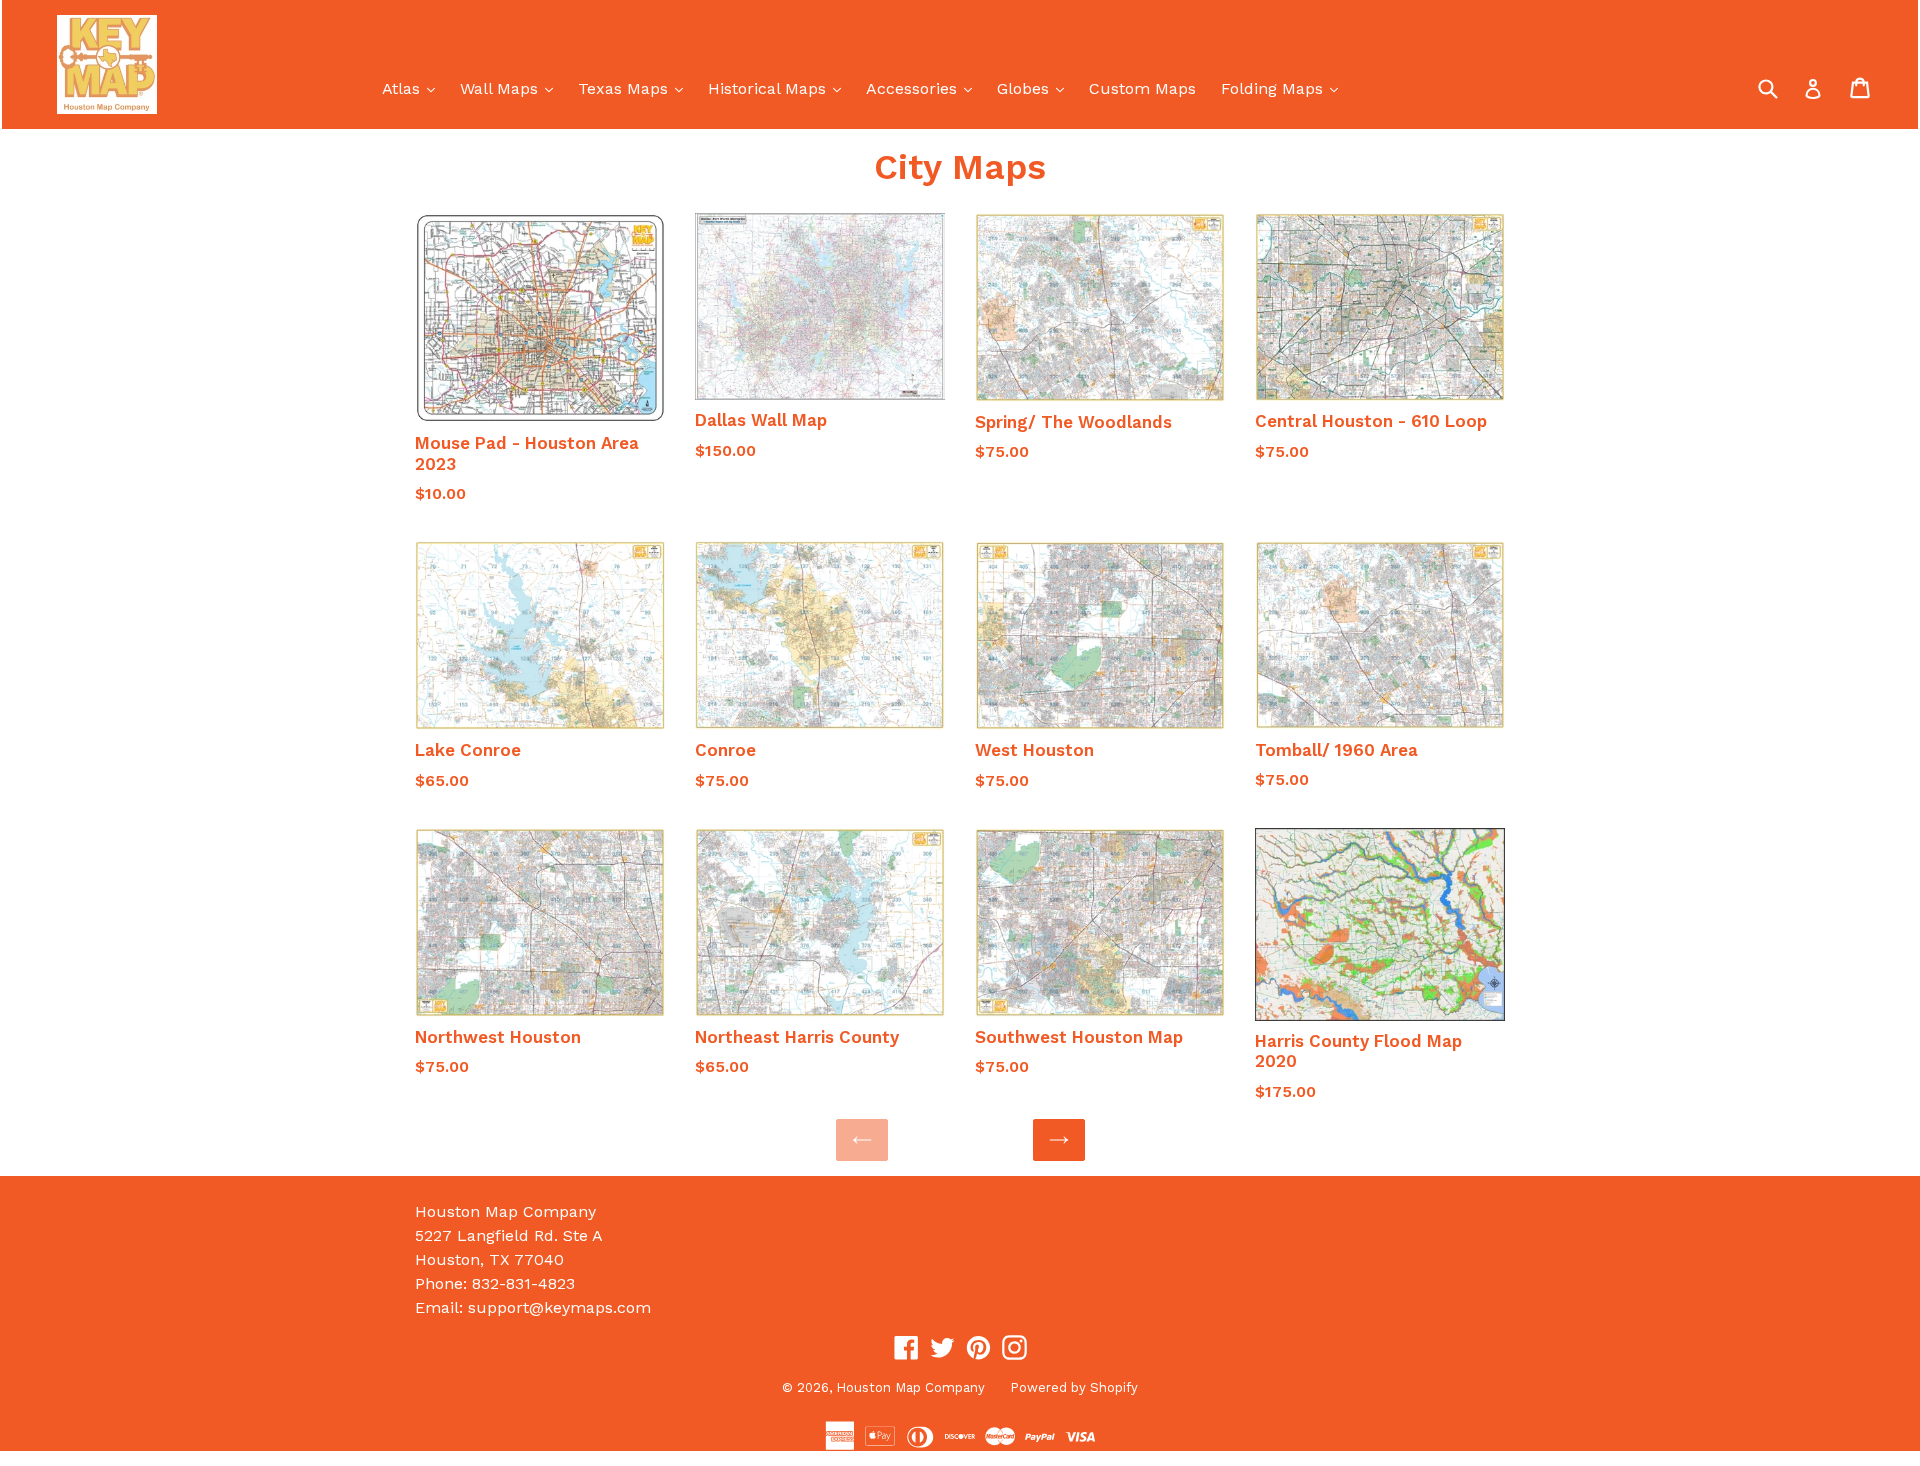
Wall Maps (511, 88)
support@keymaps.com (559, 1307)
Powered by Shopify (1074, 1387)
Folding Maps (1284, 88)
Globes (1035, 88)
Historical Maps (779, 88)
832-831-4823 (523, 1283)
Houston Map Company (910, 1387)
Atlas (413, 88)
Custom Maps (1142, 88)
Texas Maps (635, 88)
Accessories (924, 88)
